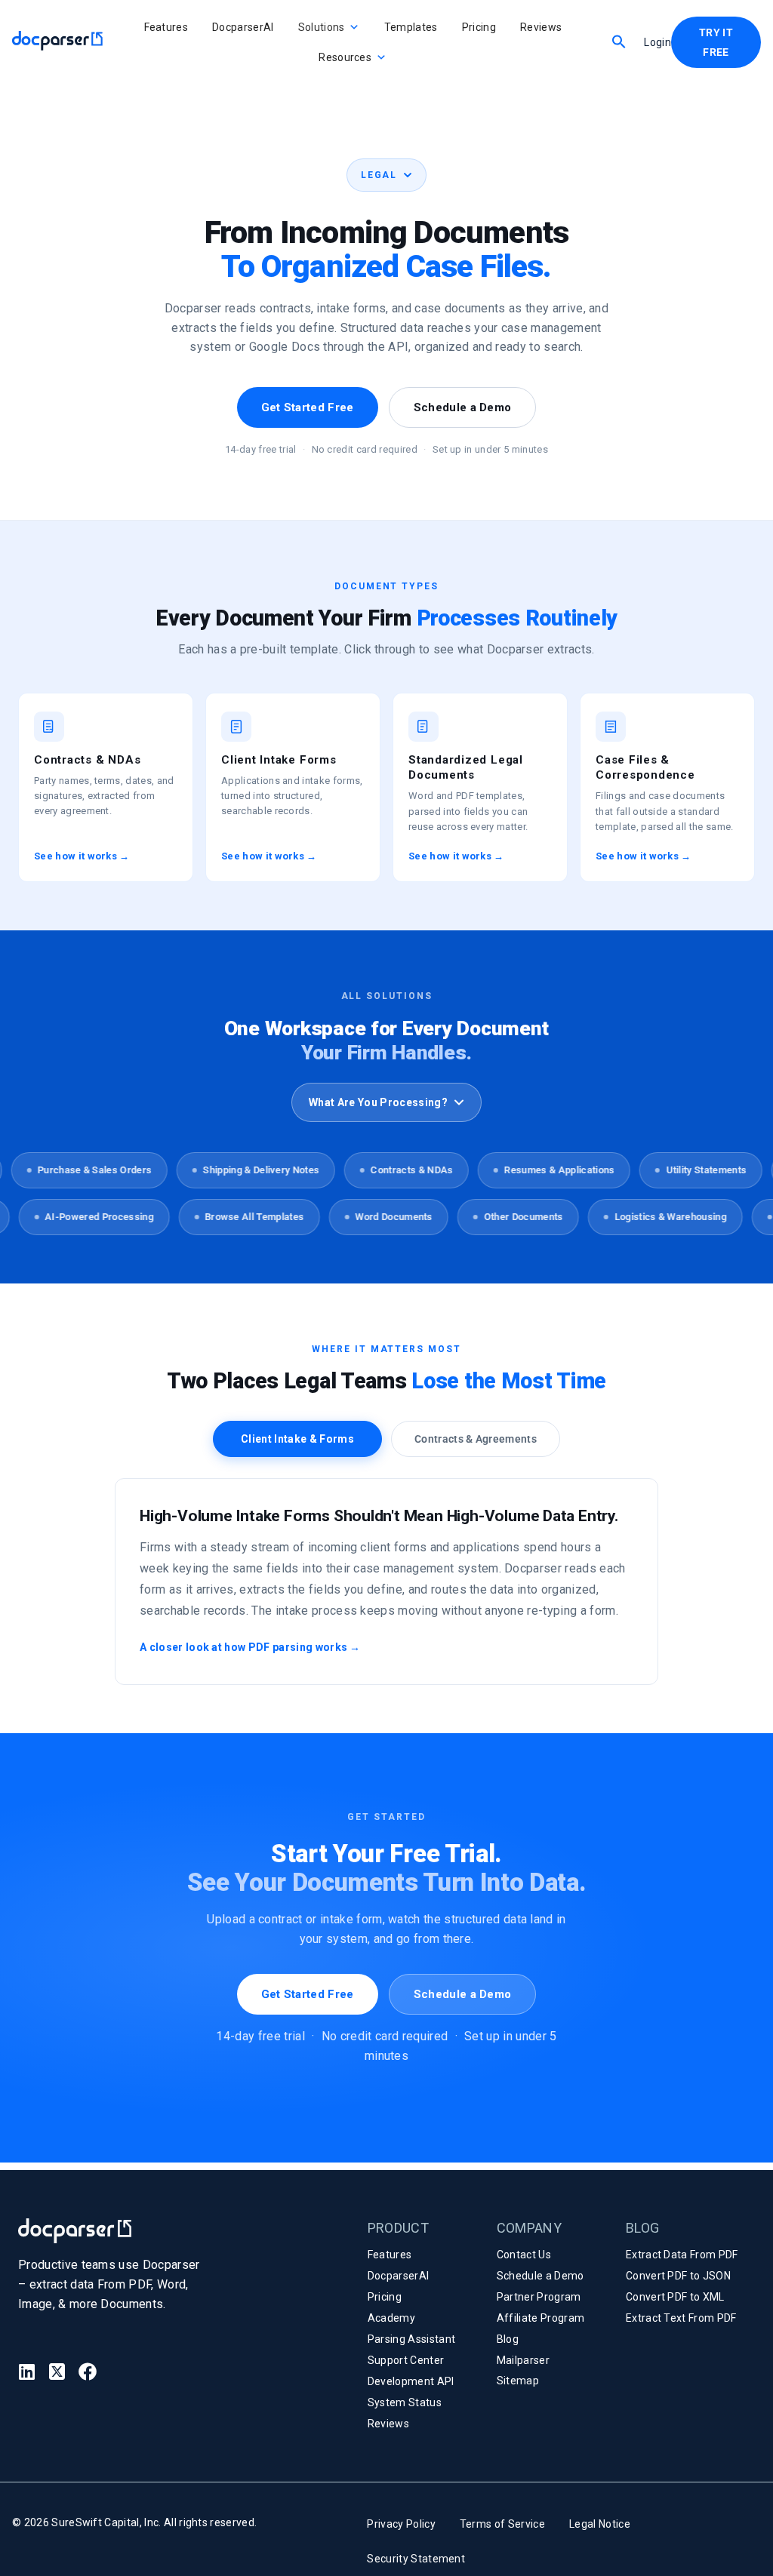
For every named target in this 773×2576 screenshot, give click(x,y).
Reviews (541, 27)
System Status (405, 2402)
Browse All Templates (268, 1217)
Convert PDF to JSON (678, 2276)
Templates (411, 27)
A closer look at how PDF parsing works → (250, 1647)
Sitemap (518, 2381)
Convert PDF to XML (675, 2297)
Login (658, 42)
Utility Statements (690, 1170)
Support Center (406, 2360)
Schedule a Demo (463, 407)
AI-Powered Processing (113, 1217)
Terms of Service (502, 2524)
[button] (619, 41)
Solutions (322, 27)
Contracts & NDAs (396, 1170)
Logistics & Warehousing (685, 1217)
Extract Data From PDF (682, 2255)
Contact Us (524, 2255)
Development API (411, 2381)
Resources (345, 57)
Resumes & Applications (544, 1170)
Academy (391, 2318)
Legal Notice (600, 2524)
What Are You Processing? (378, 1102)
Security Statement (416, 2559)
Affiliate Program (540, 2318)
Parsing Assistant (411, 2339)
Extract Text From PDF (681, 2318)
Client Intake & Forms (297, 1439)
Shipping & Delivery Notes (245, 1170)
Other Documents (538, 1217)
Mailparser (523, 2360)
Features (166, 27)
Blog (508, 2339)
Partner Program (539, 2297)
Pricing (479, 27)
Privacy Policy (401, 2524)
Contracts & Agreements (476, 1439)
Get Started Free (308, 407)
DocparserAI (243, 27)
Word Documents (408, 1217)
